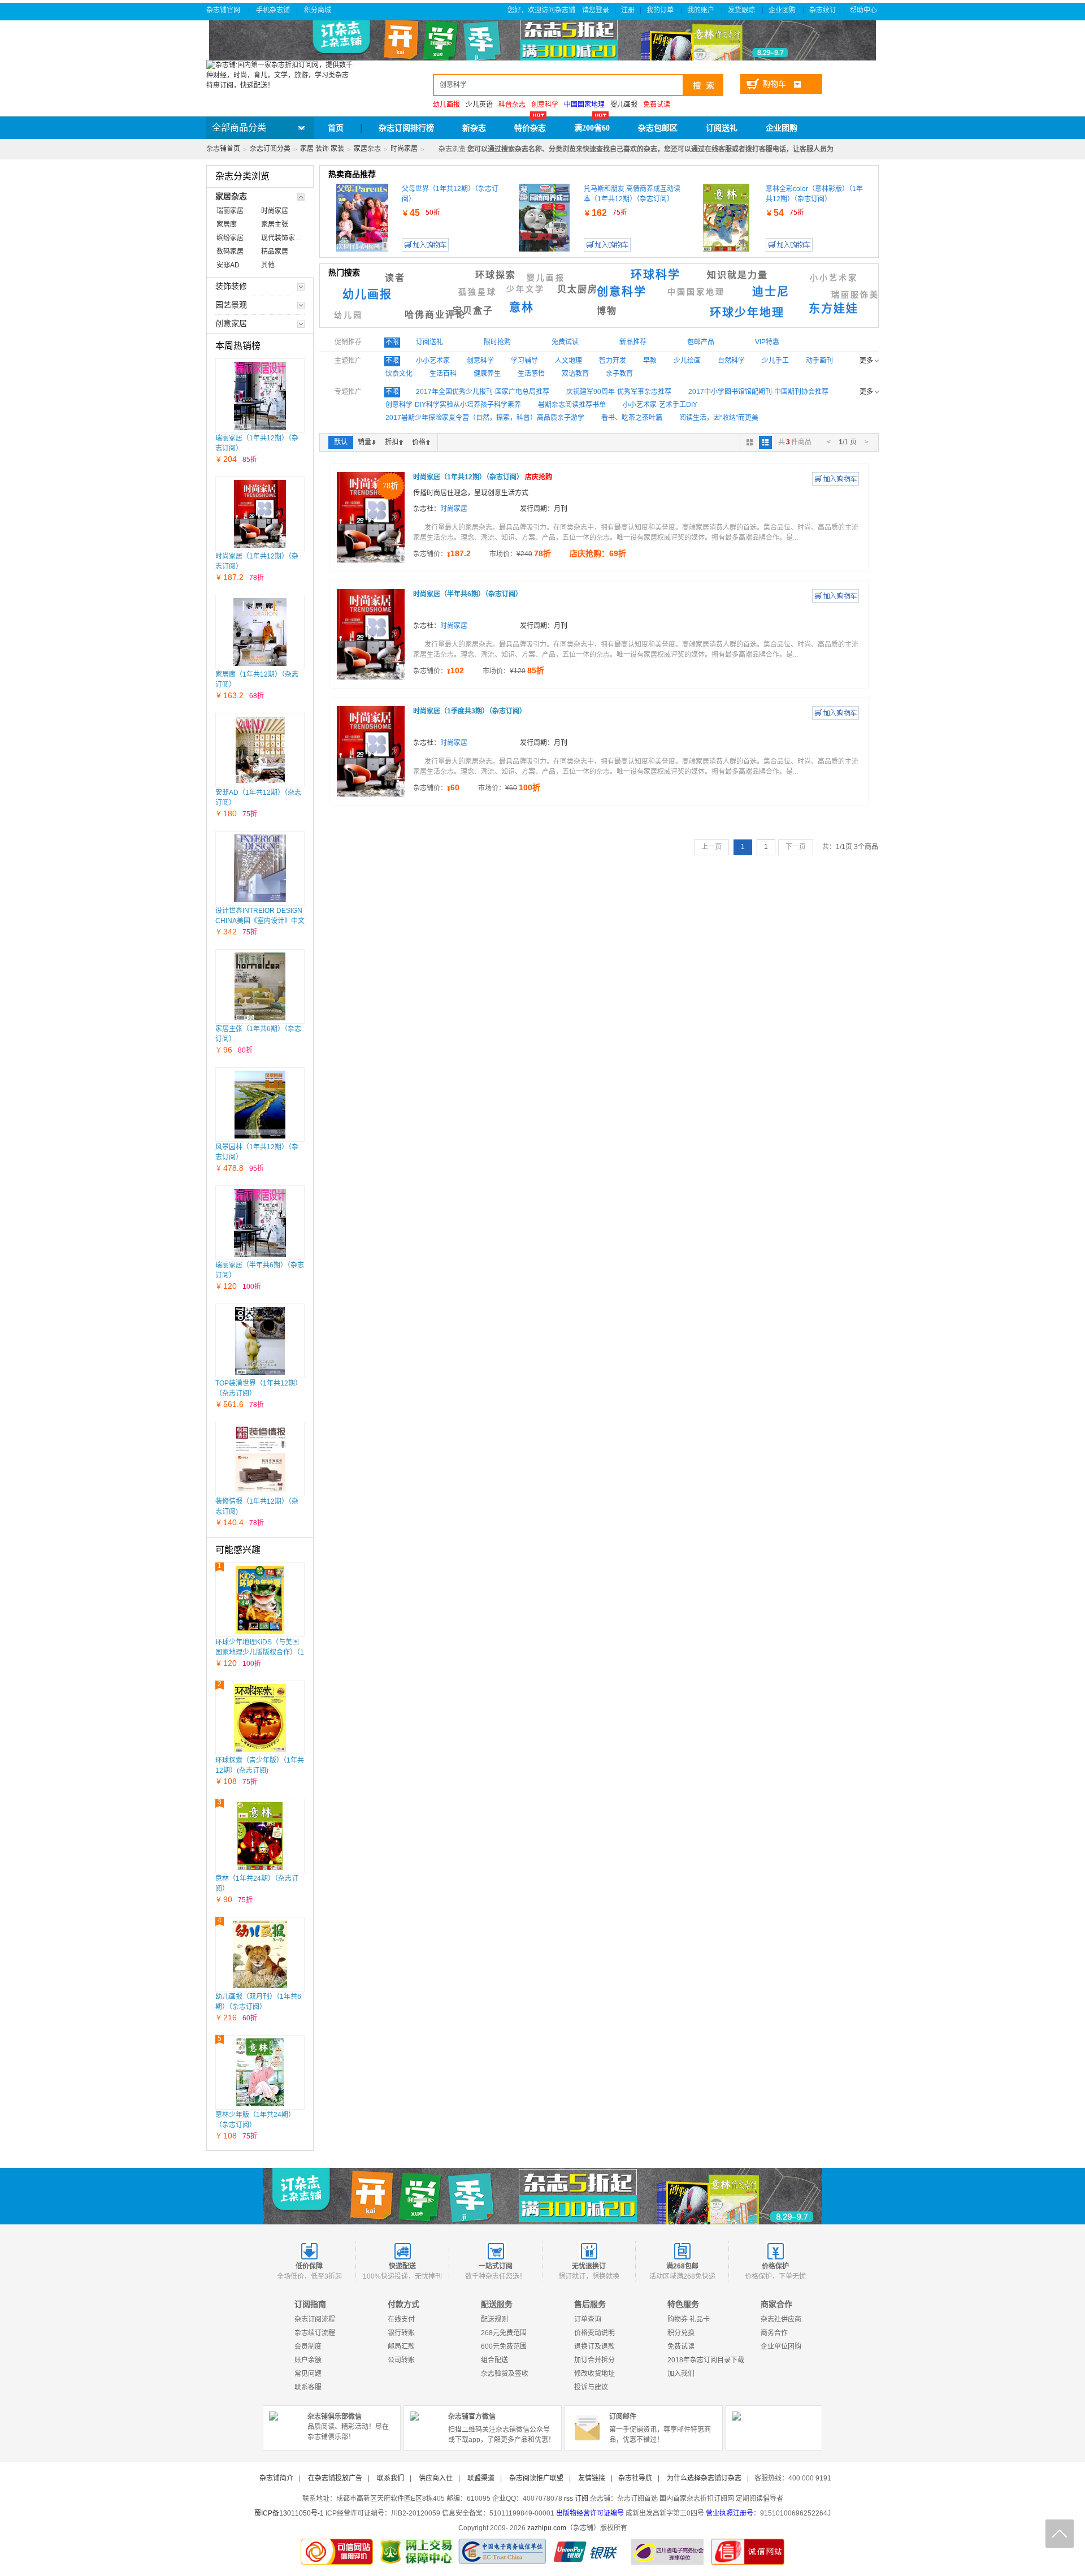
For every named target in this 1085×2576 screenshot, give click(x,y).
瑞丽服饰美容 (860, 295)
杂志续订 (824, 10)
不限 (392, 342)
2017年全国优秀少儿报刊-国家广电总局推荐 (483, 392)
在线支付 (401, 2319)
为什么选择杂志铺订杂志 (704, 2478)
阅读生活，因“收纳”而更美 (719, 418)
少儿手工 (775, 361)
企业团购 (783, 10)
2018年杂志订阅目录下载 (706, 2360)
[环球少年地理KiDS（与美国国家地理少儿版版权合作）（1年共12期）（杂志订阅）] (260, 1600)
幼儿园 (348, 315)
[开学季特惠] (542, 2196)
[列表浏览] (765, 442)
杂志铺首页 (223, 149)
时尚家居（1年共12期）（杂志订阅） (483, 477)
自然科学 (731, 361)
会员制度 (308, 2346)
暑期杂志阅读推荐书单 (572, 405)
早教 (650, 361)
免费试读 (681, 2346)
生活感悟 (531, 374)
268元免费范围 (504, 2333)
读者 (395, 278)
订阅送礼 (722, 128)
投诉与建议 (591, 2387)
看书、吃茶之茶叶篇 (632, 418)
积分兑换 (681, 2333)
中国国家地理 (696, 292)
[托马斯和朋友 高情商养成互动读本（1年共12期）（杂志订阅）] (544, 218)
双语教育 (575, 374)
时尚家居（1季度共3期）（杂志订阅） (470, 711)
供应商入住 (436, 2478)
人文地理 (568, 361)
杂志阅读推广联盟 (536, 2478)
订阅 (581, 2499)
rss (568, 2499)
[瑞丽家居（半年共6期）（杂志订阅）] (260, 1223)
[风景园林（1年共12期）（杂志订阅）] (260, 1105)
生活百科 (443, 374)
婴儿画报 (624, 105)
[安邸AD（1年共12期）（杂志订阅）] (260, 750)
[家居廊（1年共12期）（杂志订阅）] (260, 632)
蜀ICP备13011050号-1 (289, 2513)
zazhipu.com (547, 2528)
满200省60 (592, 128)
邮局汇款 (401, 2346)
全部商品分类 (239, 127)
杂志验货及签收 (505, 2374)
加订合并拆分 (594, 2360)
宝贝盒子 (473, 311)
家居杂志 (367, 149)
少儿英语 (479, 105)
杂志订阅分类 (270, 149)
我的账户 (702, 10)
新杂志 (474, 128)
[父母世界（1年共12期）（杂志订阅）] (363, 218)
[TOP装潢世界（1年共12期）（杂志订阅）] (260, 1341)
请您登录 (596, 10)
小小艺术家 (834, 278)
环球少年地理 (747, 313)
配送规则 (494, 2319)
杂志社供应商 (781, 2319)
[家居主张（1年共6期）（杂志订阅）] (260, 986)
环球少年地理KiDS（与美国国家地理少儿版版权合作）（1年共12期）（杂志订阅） (260, 1652)
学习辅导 (524, 361)
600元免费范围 (504, 2346)
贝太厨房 (578, 289)
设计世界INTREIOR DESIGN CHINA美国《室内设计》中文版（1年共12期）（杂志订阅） (260, 921)
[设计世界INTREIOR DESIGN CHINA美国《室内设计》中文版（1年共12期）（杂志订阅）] (260, 868)
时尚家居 (404, 149)
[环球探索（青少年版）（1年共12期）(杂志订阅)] (260, 1718)
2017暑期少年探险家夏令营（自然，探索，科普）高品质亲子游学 (485, 418)
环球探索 (496, 275)
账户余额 (308, 2360)
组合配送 (494, 2360)
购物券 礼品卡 (689, 2319)
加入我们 (681, 2374)
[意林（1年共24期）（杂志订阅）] (260, 1836)
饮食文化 (399, 374)
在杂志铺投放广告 (335, 2478)
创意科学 (622, 292)
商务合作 (774, 2333)
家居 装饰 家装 (322, 149)
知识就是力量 (737, 275)
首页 (336, 128)
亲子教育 (619, 374)
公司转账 (401, 2360)
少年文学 (526, 289)
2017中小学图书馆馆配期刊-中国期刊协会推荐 (758, 392)
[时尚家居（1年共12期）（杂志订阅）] (260, 514)
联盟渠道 (481, 2478)
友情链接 (592, 2478)
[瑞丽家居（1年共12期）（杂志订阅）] (260, 396)
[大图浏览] (750, 442)
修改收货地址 (594, 2374)
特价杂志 (530, 128)
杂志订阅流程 (315, 2319)
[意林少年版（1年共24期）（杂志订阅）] (260, 2072)
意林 (522, 308)
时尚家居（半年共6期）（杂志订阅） (468, 594)
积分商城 (318, 10)
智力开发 (613, 361)
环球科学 (656, 275)
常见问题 (308, 2374)
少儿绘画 (687, 361)
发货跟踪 (742, 10)
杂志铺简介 (276, 2478)
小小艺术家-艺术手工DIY (660, 405)
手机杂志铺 (273, 10)
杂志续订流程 (315, 2333)
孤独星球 (478, 292)
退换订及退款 (594, 2346)
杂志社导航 (635, 2478)
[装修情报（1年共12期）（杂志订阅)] (260, 1459)
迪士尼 (771, 292)
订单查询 (588, 2319)
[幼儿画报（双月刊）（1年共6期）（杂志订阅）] (260, 1954)
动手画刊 (819, 361)
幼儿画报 (367, 295)
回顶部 (1060, 2534)
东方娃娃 (834, 309)
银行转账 (401, 2333)
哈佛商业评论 (435, 315)
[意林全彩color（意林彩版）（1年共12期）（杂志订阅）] (726, 218)
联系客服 (308, 2387)
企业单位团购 (781, 2346)
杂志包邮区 (658, 128)
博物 (607, 311)
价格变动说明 (594, 2333)
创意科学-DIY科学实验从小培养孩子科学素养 (453, 405)
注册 (628, 10)
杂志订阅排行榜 (406, 128)
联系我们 (390, 2478)
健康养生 (487, 374)
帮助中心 (864, 10)
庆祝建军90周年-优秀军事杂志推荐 (619, 392)
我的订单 (661, 10)
